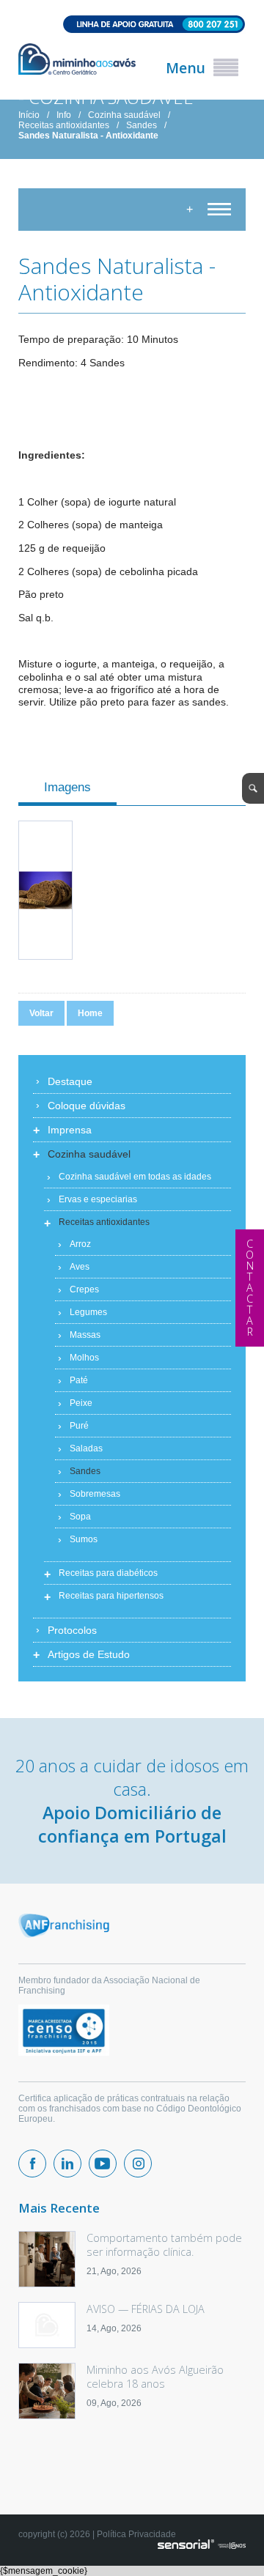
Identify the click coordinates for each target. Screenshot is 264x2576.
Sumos (84, 1539)
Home (90, 1013)
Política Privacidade (136, 2534)
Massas (85, 1335)
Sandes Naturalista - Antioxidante (88, 136)
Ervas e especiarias (98, 1199)
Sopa (80, 1517)
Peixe (81, 1403)
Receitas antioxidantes (64, 125)
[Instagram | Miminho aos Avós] (138, 2164)
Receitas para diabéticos (108, 1573)
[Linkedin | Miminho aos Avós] (67, 2164)
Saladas (86, 1448)
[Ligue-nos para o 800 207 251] (132, 25)
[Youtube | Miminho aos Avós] (103, 2164)
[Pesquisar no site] (253, 788)
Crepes (84, 1289)
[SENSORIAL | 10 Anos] (202, 2545)
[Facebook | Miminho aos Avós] (32, 2164)
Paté (79, 1380)
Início (29, 115)
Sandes (142, 125)
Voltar (41, 1013)
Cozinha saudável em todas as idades (135, 1177)
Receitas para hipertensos (111, 1596)
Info (64, 115)
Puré (79, 1426)
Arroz (80, 1244)
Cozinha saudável (124, 115)
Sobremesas (95, 1494)
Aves (80, 1267)
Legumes (88, 1312)
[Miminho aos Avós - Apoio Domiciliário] (77, 60)
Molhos (84, 1358)
